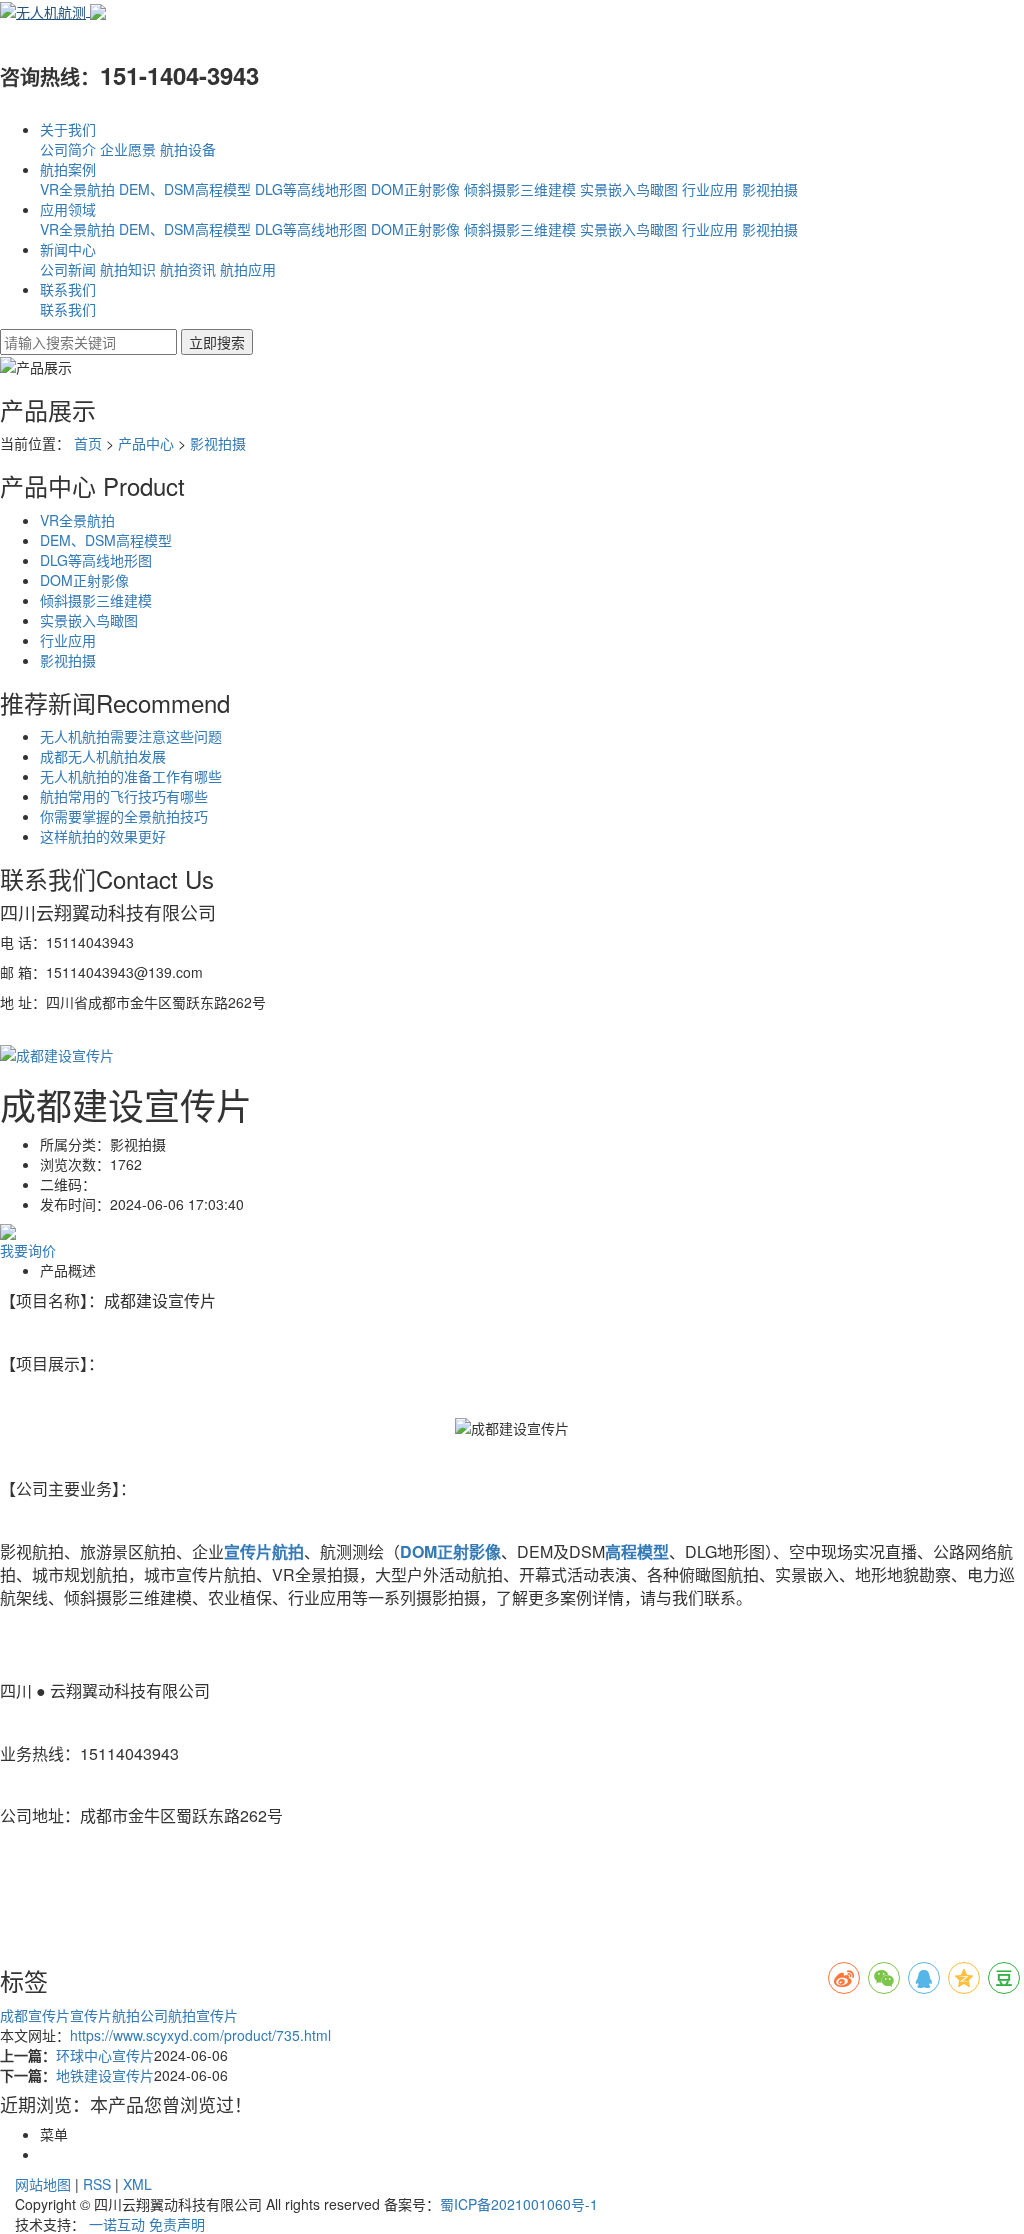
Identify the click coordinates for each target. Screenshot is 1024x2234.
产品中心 (146, 443)
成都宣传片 (35, 2015)
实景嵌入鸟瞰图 (629, 189)
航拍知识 (128, 269)
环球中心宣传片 (105, 2055)
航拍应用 (248, 269)
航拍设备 (188, 149)
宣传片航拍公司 (119, 2015)
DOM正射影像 (415, 189)
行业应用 (710, 189)
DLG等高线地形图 (311, 189)
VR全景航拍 (77, 189)
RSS (97, 2184)
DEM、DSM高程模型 (185, 189)
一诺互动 (117, 2224)
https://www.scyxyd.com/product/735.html (200, 2035)
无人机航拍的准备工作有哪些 (131, 776)
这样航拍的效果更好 (103, 836)
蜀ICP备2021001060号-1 (519, 2204)
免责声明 (177, 2224)
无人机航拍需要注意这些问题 (131, 736)
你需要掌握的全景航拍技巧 (124, 816)
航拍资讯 (188, 269)
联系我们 (68, 289)
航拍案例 (68, 169)
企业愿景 (128, 149)
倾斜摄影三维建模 (520, 189)
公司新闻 (68, 269)
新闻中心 (68, 249)
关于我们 (68, 129)
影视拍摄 (770, 189)
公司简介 (68, 149)
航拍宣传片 (203, 2015)
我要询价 (28, 1250)
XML (137, 2184)
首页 (88, 443)
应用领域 (68, 209)
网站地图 (43, 2184)
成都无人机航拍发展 (103, 756)
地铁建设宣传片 (105, 2075)
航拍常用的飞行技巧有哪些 (124, 796)
